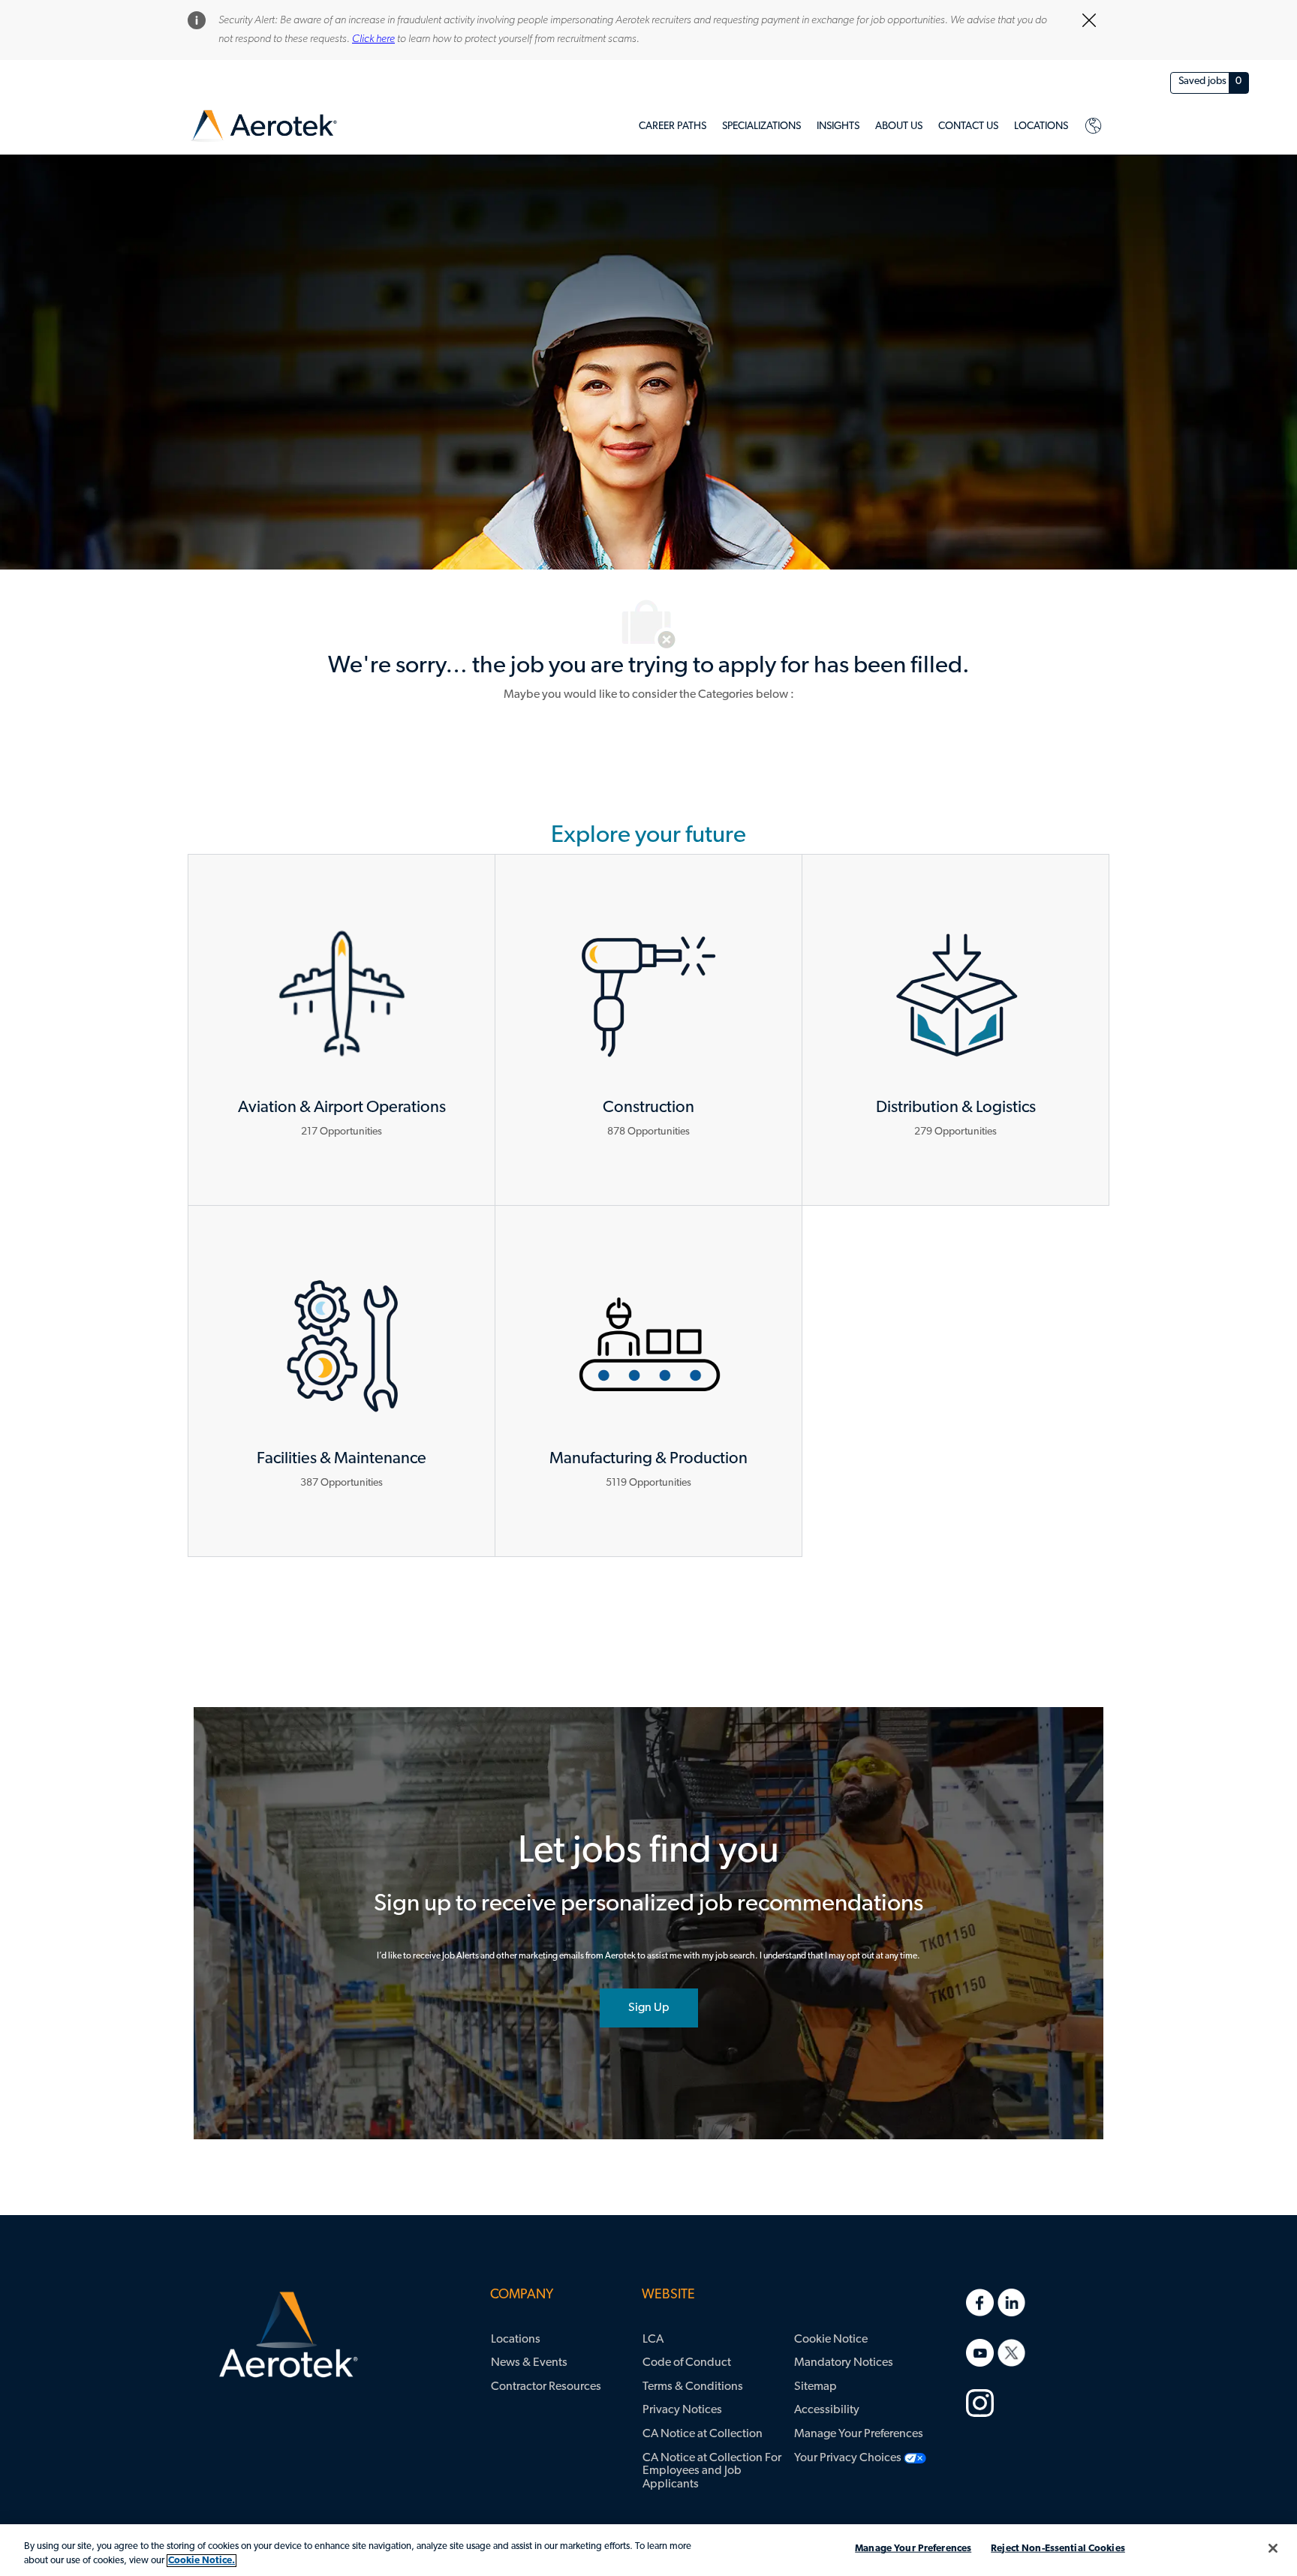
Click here (373, 39)
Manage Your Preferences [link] (859, 2434)
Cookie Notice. (202, 2561)
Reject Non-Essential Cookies (1058, 2549)
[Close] (1273, 2548)
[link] (264, 126)
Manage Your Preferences (913, 2549)
